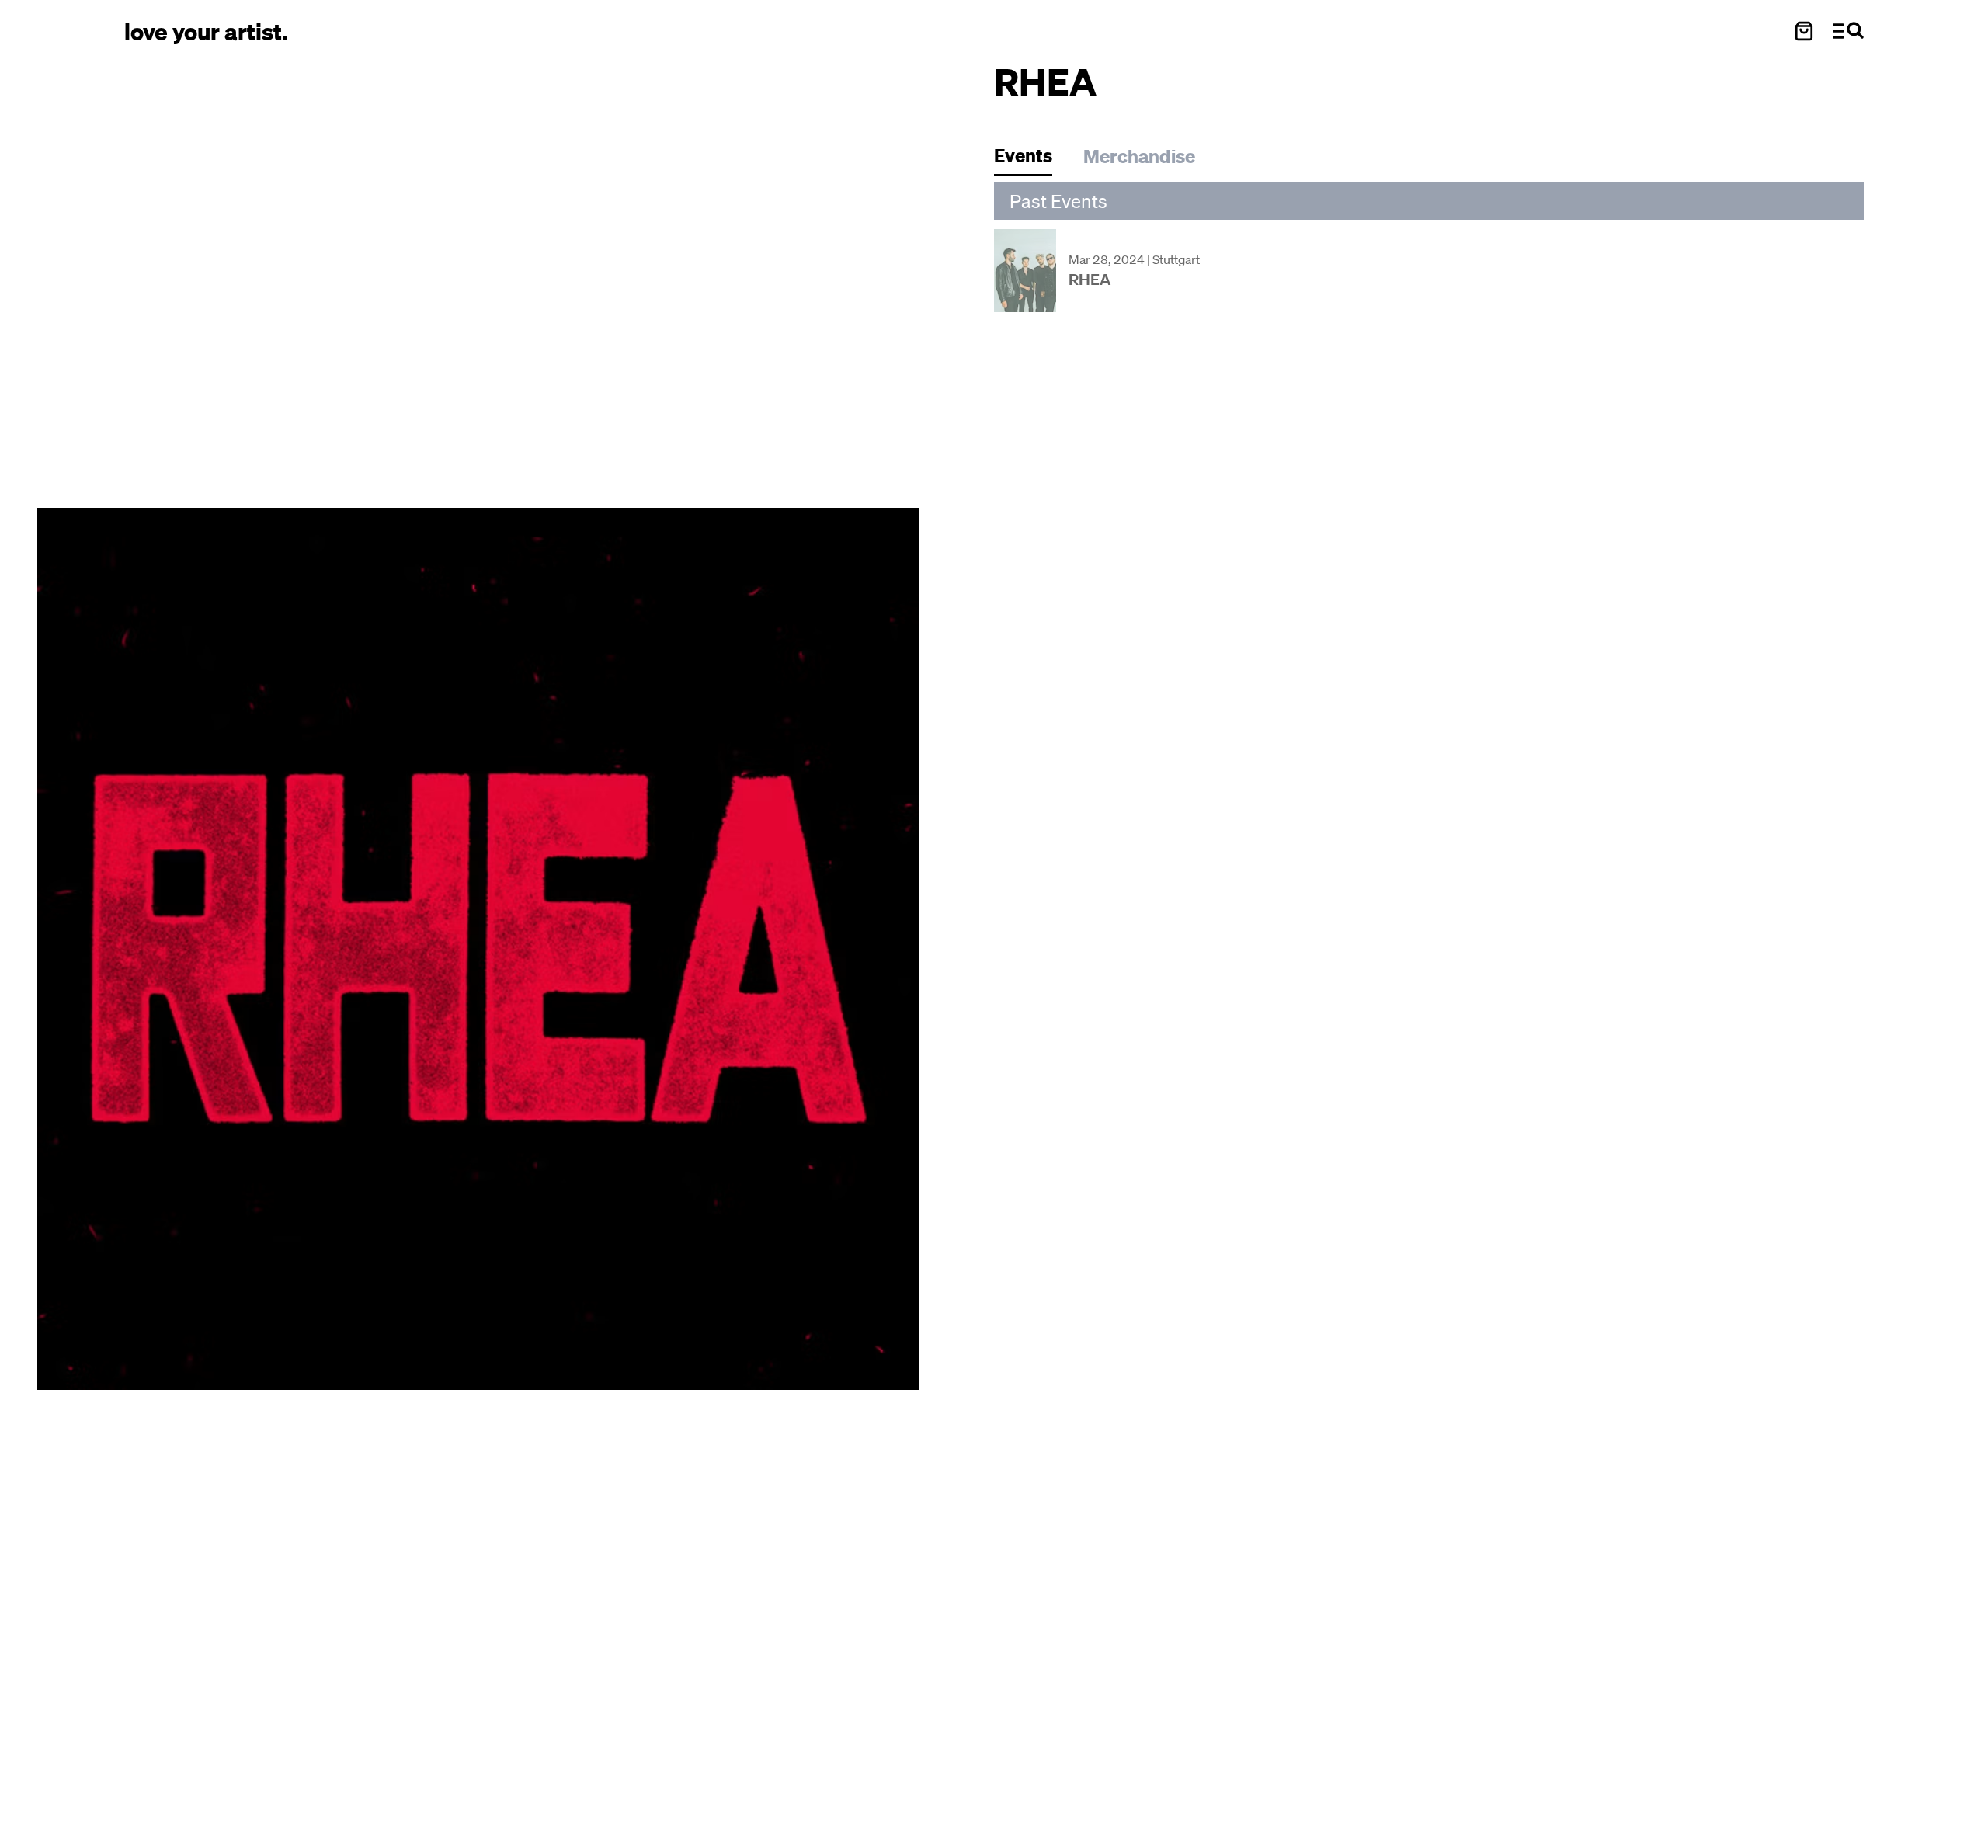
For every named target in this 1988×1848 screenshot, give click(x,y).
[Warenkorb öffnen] (1804, 31)
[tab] (1031, 160)
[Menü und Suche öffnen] (1848, 31)
